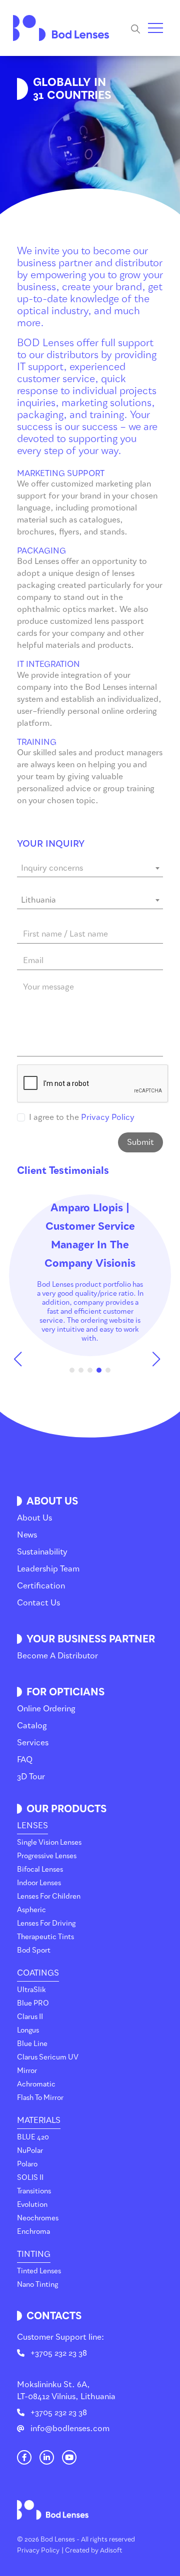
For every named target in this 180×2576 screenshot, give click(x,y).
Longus (28, 2030)
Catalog (32, 1726)
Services (33, 1743)
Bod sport (34, 1950)
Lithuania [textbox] (38, 900)
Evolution (32, 2205)
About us (34, 1518)
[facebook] (24, 2458)
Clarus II (30, 2017)
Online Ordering (46, 1709)
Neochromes (38, 2218)
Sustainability (42, 1552)
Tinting (34, 2254)
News (27, 1535)
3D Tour (31, 1777)
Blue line (32, 2044)
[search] (139, 28)
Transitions (34, 2191)
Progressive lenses (47, 1856)
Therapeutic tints (45, 1937)
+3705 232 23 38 (59, 2353)
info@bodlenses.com (70, 2428)
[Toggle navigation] (155, 28)
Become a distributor (57, 1656)
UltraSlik (31, 1990)
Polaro (27, 2164)
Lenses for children (49, 1896)
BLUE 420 (33, 2137)
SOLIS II (30, 2178)
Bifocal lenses (40, 1869)
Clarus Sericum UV (48, 2057)
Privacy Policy (108, 1117)
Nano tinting (37, 2285)
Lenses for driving (46, 1923)
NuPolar (30, 2151)
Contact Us (38, 1603)
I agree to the (82, 1117)
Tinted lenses (39, 2271)
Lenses (32, 1825)
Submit (140, 1142)
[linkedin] (47, 2458)
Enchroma (33, 2232)
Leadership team (48, 1569)
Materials (39, 2120)
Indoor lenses (39, 1883)
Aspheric (31, 1910)
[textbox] (90, 868)
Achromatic (36, 2084)
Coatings (38, 1973)
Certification (41, 1586)
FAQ (25, 1760)
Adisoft (111, 2550)
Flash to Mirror (40, 2098)
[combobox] (90, 869)
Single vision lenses (49, 1842)
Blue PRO (33, 2003)
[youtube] (69, 2458)
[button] (21, 1359)
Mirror (27, 2071)
